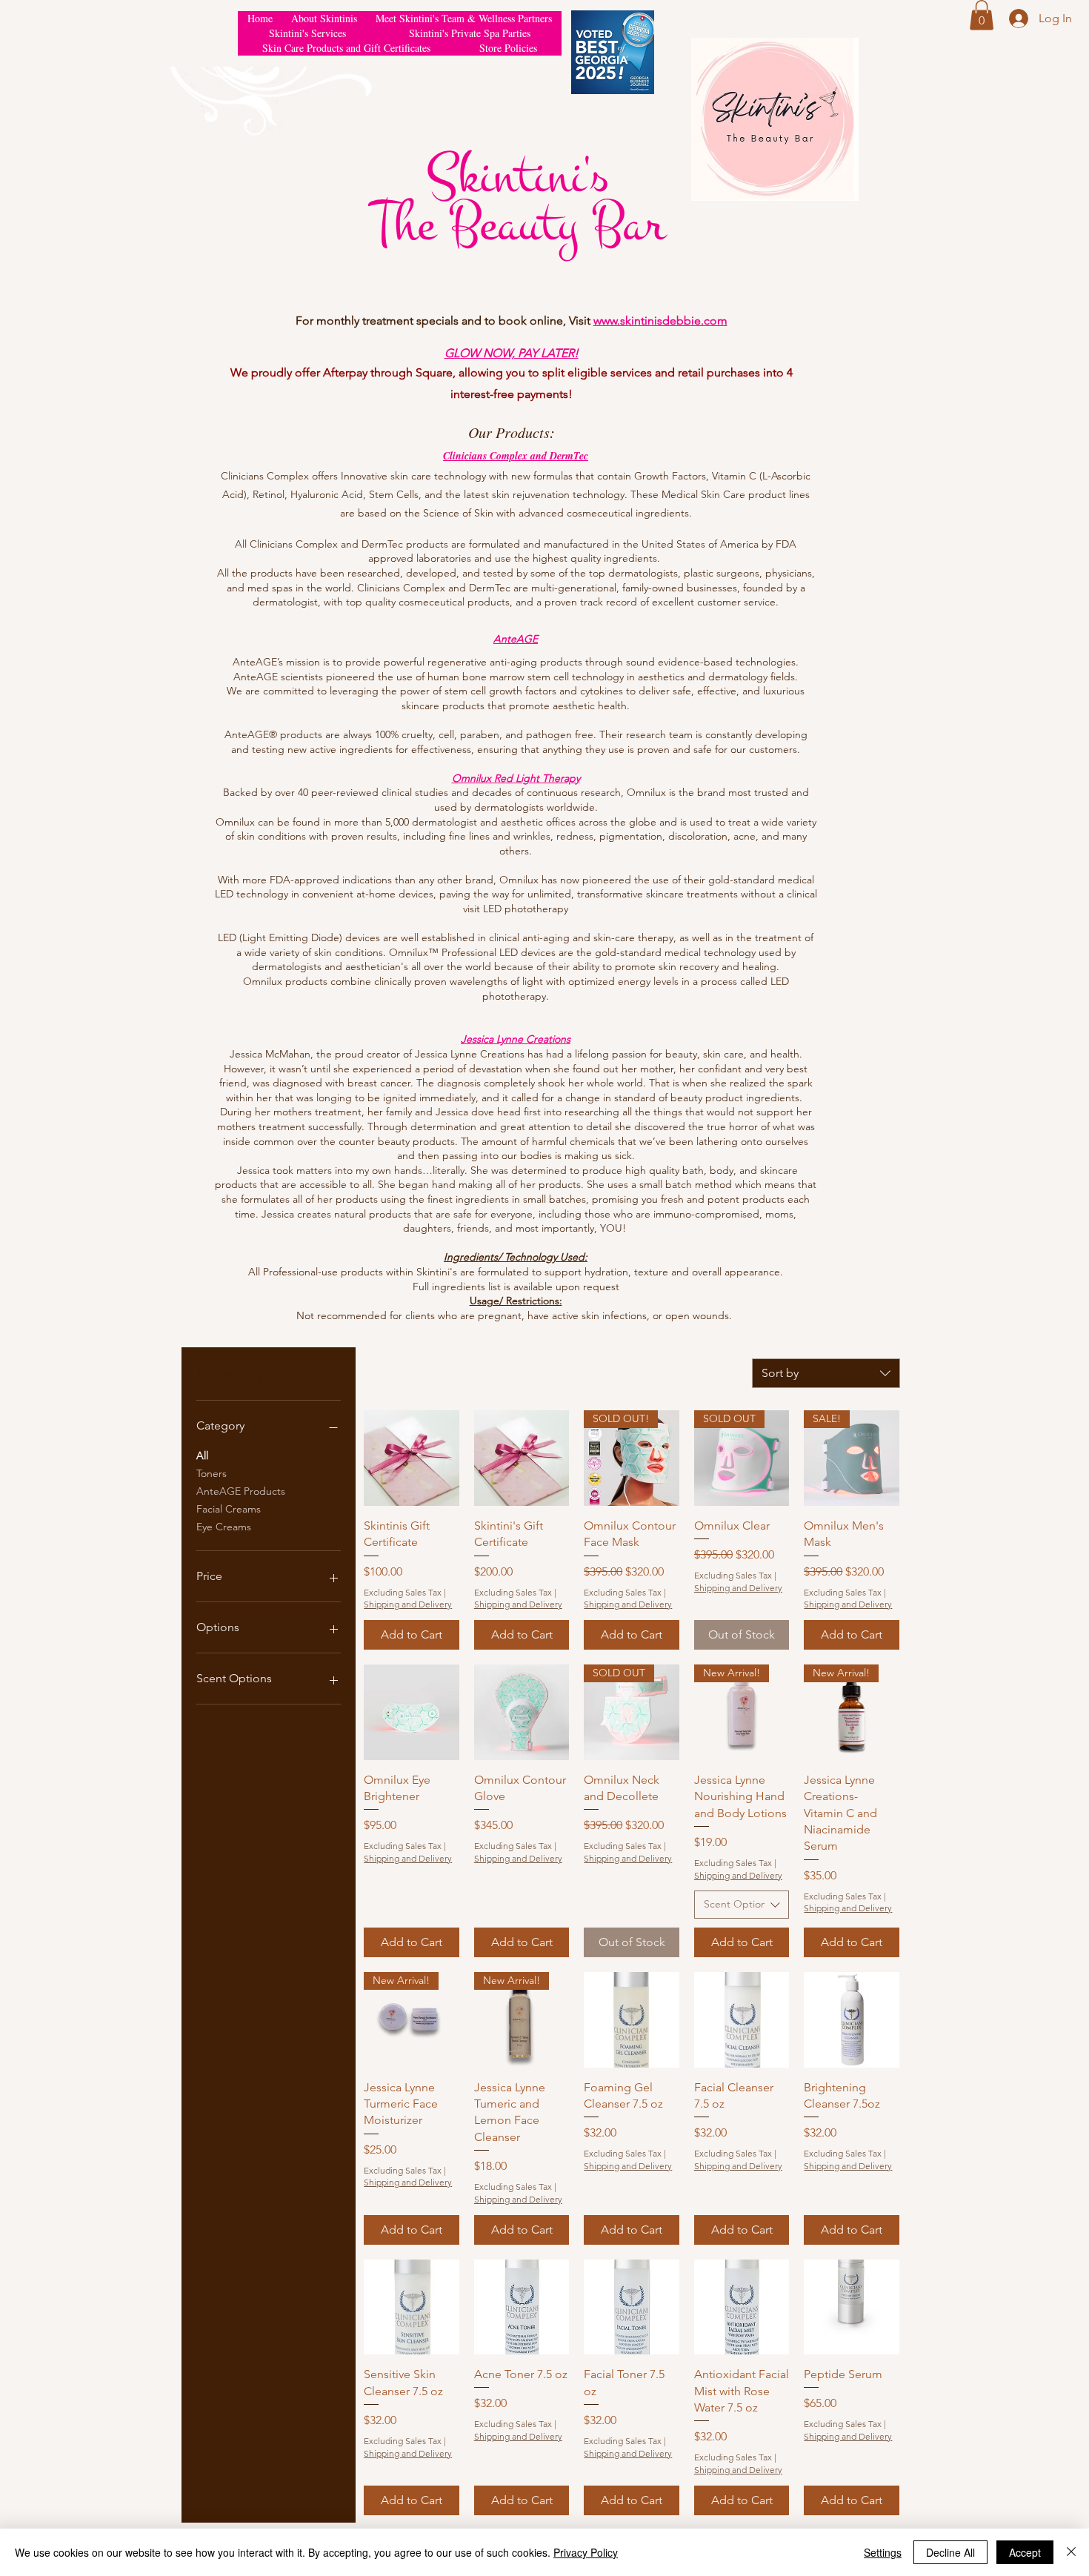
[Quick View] (412, 1458)
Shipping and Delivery (408, 1604)
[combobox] (826, 1373)
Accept (1025, 2552)
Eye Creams (224, 1527)
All (202, 1455)
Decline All (950, 2552)
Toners (212, 1473)
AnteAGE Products (241, 1491)
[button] (982, 15)
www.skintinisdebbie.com (660, 321)
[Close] (1071, 2552)
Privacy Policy (586, 2552)
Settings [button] (883, 2552)
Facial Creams (229, 1509)
